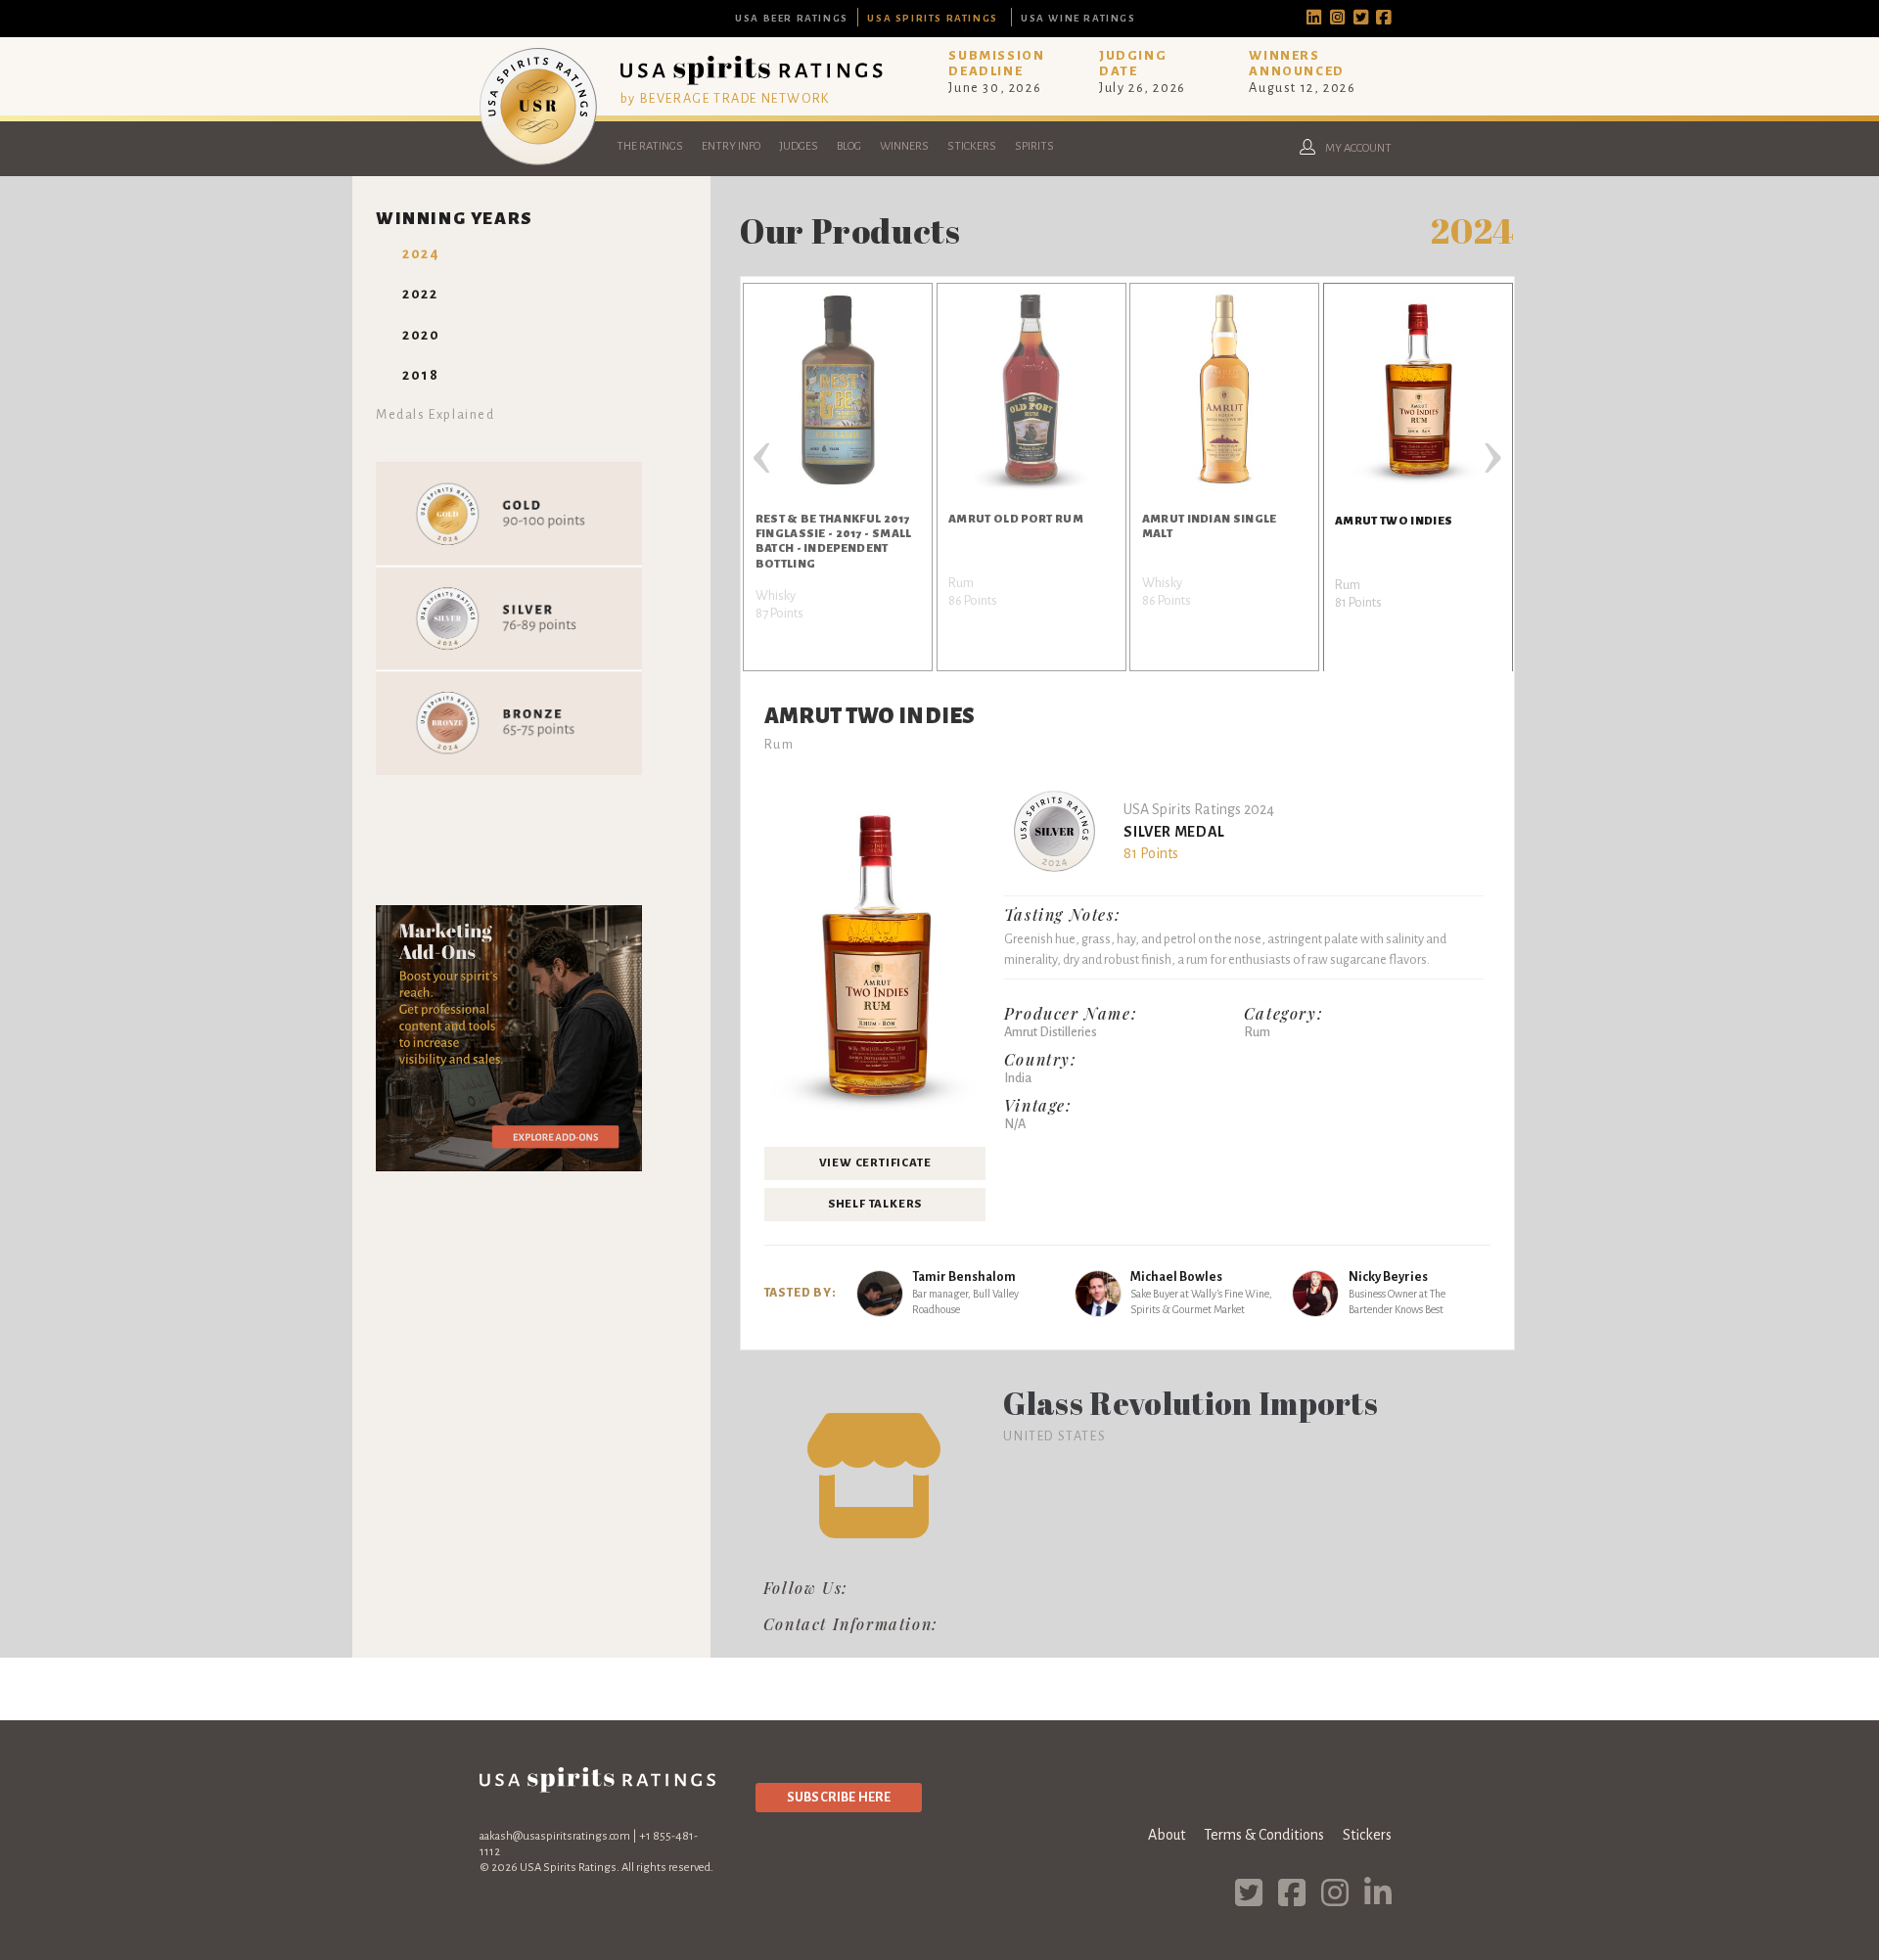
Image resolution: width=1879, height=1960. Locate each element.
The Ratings (650, 146)
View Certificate (875, 1163)
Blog (849, 146)
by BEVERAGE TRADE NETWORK (725, 98)
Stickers (972, 146)
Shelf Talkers (875, 1204)
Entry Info (731, 146)
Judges (799, 146)
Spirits (1034, 146)
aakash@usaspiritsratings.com (555, 1836)
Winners (904, 146)
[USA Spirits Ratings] (538, 160)
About (1167, 1835)
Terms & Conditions (1264, 1835)
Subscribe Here (839, 1797)
